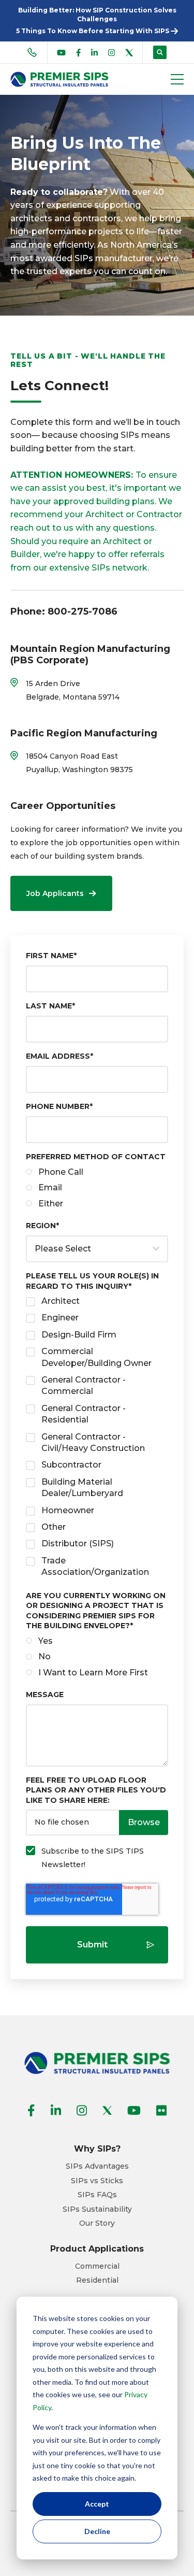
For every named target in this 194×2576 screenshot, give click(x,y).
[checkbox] (97, 1188)
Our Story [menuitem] (97, 2223)
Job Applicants (55, 893)
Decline (97, 2531)
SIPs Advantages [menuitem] (97, 2166)
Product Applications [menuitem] (97, 2249)
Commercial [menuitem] (97, 2266)
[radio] (97, 1172)
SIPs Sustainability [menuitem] (97, 2209)
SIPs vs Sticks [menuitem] (97, 2181)
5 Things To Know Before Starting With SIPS (93, 31)
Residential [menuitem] (97, 2280)
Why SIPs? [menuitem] (97, 2149)
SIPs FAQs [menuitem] (97, 2195)
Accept (97, 2504)
